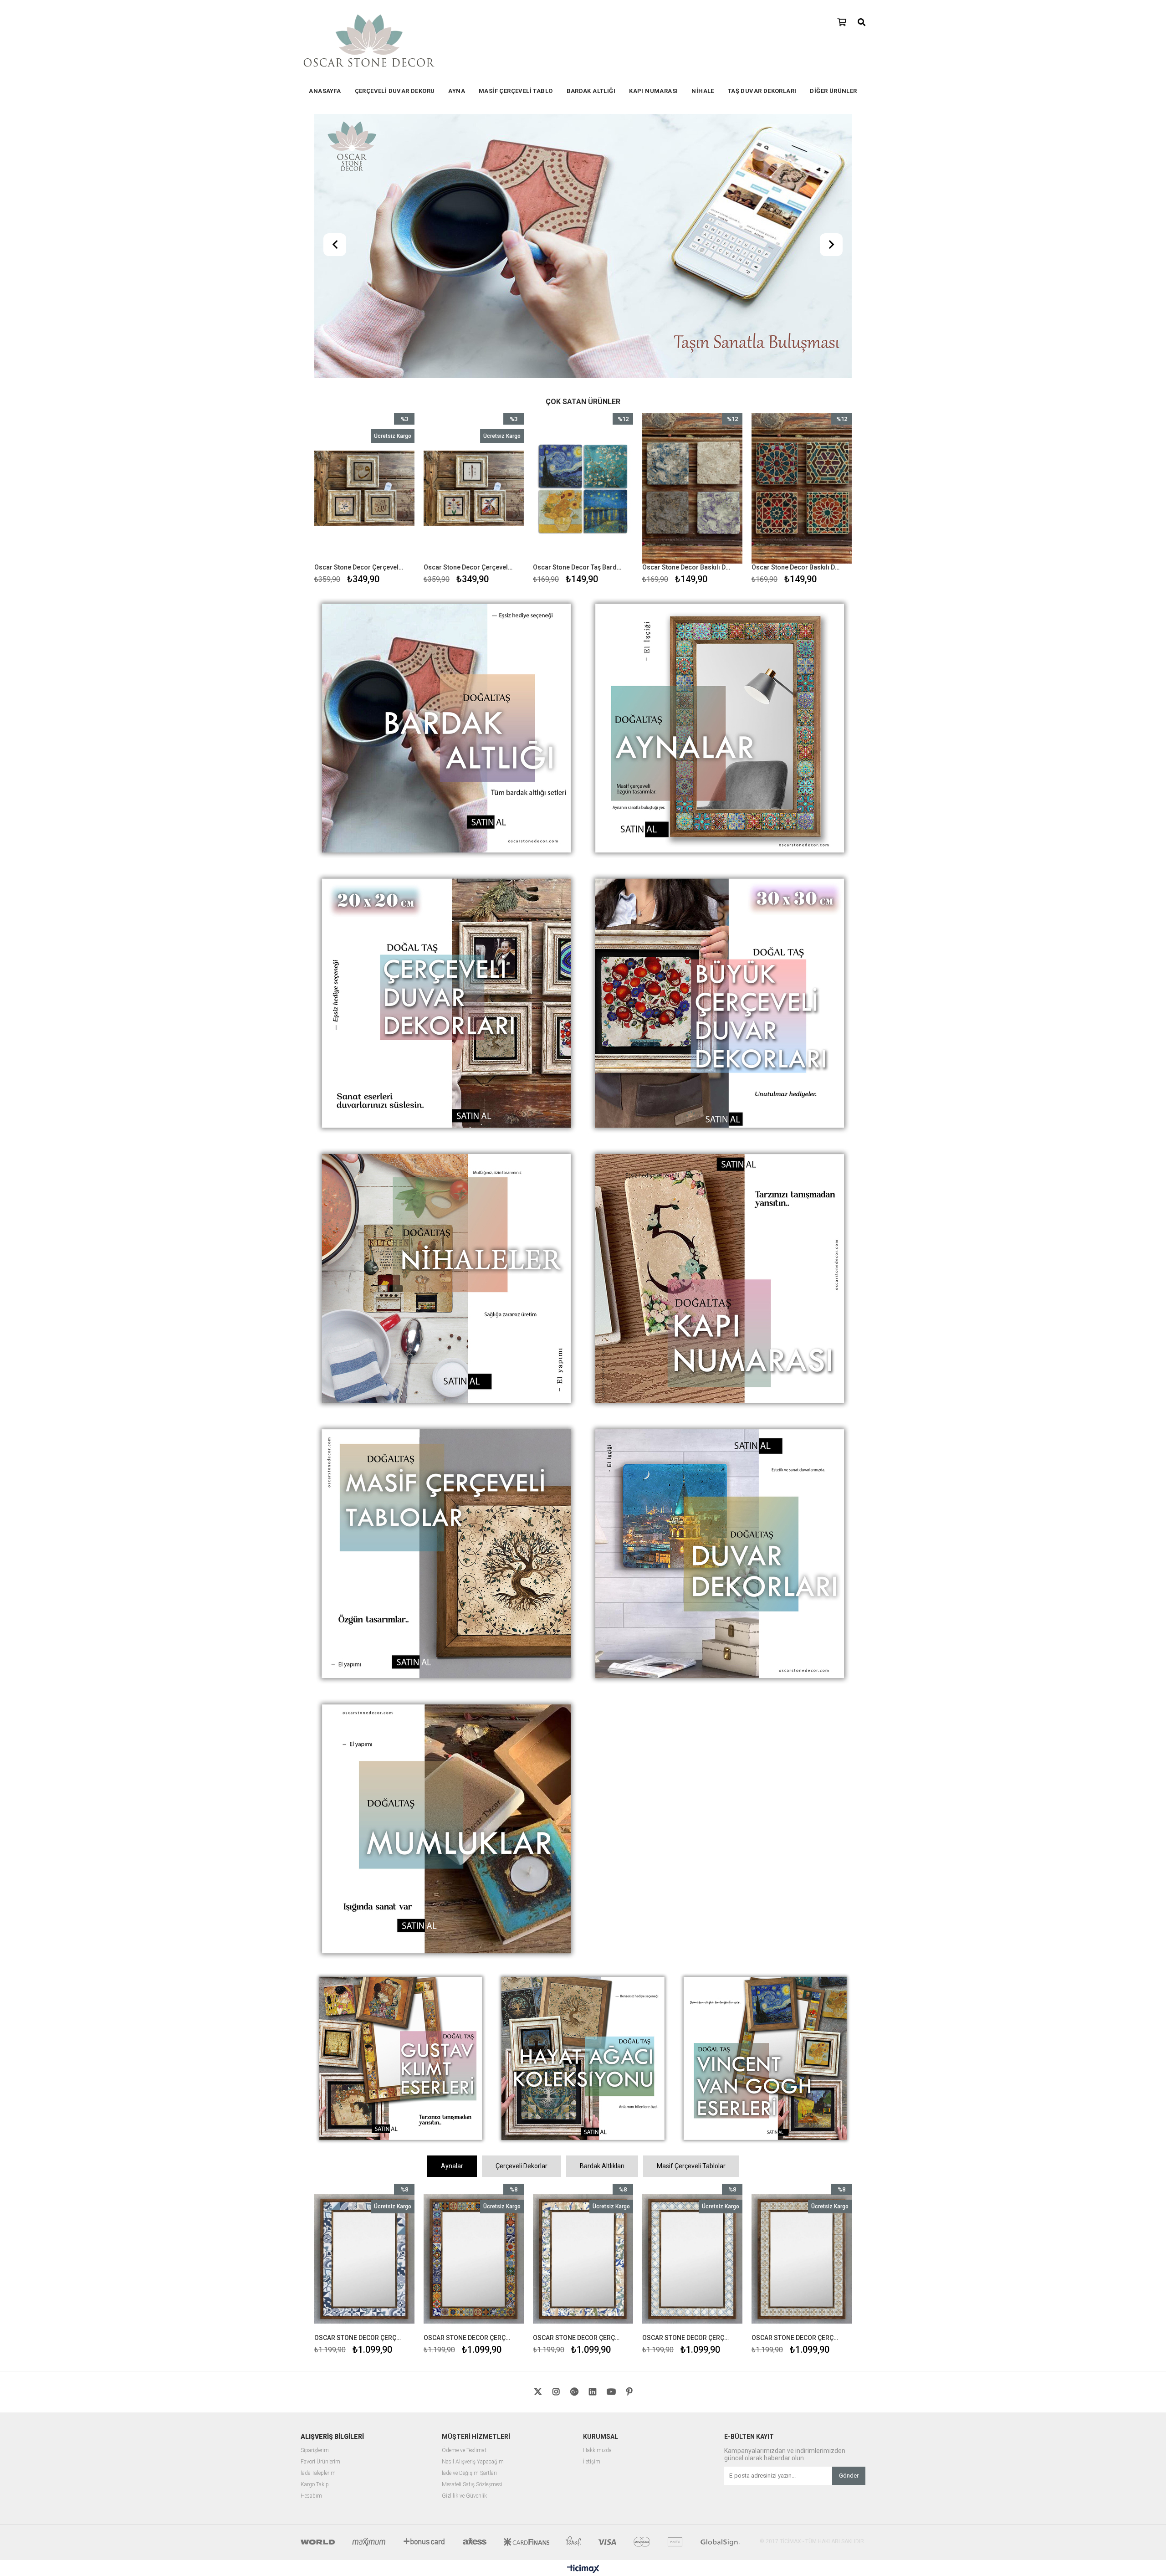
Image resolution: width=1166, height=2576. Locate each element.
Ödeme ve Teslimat (464, 2191)
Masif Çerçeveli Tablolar (691, 1907)
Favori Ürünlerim (320, 2203)
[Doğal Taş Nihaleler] (446, 1020)
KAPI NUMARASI (653, 91)
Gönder (849, 2216)
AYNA (457, 91)
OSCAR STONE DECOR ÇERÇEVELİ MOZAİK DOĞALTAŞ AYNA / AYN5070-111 (577, 2078)
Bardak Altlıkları (602, 1907)
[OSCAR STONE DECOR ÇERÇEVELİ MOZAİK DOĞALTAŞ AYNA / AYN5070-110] (692, 2000)
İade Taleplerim (318, 2214)
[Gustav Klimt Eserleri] (401, 1800)
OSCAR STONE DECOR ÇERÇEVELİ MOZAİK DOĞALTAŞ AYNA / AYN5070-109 (796, 2078)
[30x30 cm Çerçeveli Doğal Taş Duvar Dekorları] (720, 745)
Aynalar (452, 1907)
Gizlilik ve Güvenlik (464, 2237)
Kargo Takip (315, 2225)
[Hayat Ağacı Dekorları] (583, 1800)
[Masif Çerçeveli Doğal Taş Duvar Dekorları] (446, 1295)
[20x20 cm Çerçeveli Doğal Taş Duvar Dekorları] (446, 745)
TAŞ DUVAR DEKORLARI (762, 91)
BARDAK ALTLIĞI (591, 91)
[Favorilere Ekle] (365, 241)
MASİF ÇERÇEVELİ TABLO (516, 91)
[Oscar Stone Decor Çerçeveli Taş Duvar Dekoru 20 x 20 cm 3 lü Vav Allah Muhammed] (802, 229)
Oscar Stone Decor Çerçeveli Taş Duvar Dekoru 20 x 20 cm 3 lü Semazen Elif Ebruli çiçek (359, 308)
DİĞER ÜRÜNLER (833, 91)
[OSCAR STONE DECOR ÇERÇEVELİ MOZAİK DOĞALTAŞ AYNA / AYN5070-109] (802, 2000)
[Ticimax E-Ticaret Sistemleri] (583, 2310)
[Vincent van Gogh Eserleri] (765, 1800)
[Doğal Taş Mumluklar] (446, 1570)
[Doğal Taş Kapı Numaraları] (720, 1020)
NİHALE (703, 91)
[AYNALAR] (583, 117)
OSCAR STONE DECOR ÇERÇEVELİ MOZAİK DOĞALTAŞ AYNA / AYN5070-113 (359, 2078)
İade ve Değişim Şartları (469, 2214)
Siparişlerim (315, 2191)
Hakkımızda (597, 2191)
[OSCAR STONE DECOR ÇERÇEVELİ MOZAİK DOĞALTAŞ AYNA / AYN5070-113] (364, 2000)
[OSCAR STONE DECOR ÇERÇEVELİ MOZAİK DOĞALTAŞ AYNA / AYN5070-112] (474, 2000)
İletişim (592, 2203)
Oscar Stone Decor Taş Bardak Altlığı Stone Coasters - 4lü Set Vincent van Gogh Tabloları (468, 308)
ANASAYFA (325, 91)
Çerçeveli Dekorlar (522, 1907)
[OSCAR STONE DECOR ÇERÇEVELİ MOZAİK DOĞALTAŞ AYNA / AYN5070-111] (583, 2000)
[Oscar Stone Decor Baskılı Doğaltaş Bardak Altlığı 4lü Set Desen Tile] (583, 229)
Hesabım (311, 2237)
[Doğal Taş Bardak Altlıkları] (446, 470)
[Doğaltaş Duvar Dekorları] (720, 1295)
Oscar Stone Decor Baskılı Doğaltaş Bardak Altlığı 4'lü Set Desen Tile (577, 308)
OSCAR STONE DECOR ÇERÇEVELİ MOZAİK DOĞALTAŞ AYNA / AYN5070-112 (468, 2078)
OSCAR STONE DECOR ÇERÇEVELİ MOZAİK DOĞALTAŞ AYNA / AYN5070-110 (687, 2078)
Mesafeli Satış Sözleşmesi (472, 2225)
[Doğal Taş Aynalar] (720, 470)
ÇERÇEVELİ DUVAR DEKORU (395, 91)
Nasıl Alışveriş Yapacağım (473, 2203)
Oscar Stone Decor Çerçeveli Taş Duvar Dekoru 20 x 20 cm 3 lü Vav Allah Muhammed (796, 308)
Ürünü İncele (386, 241)
